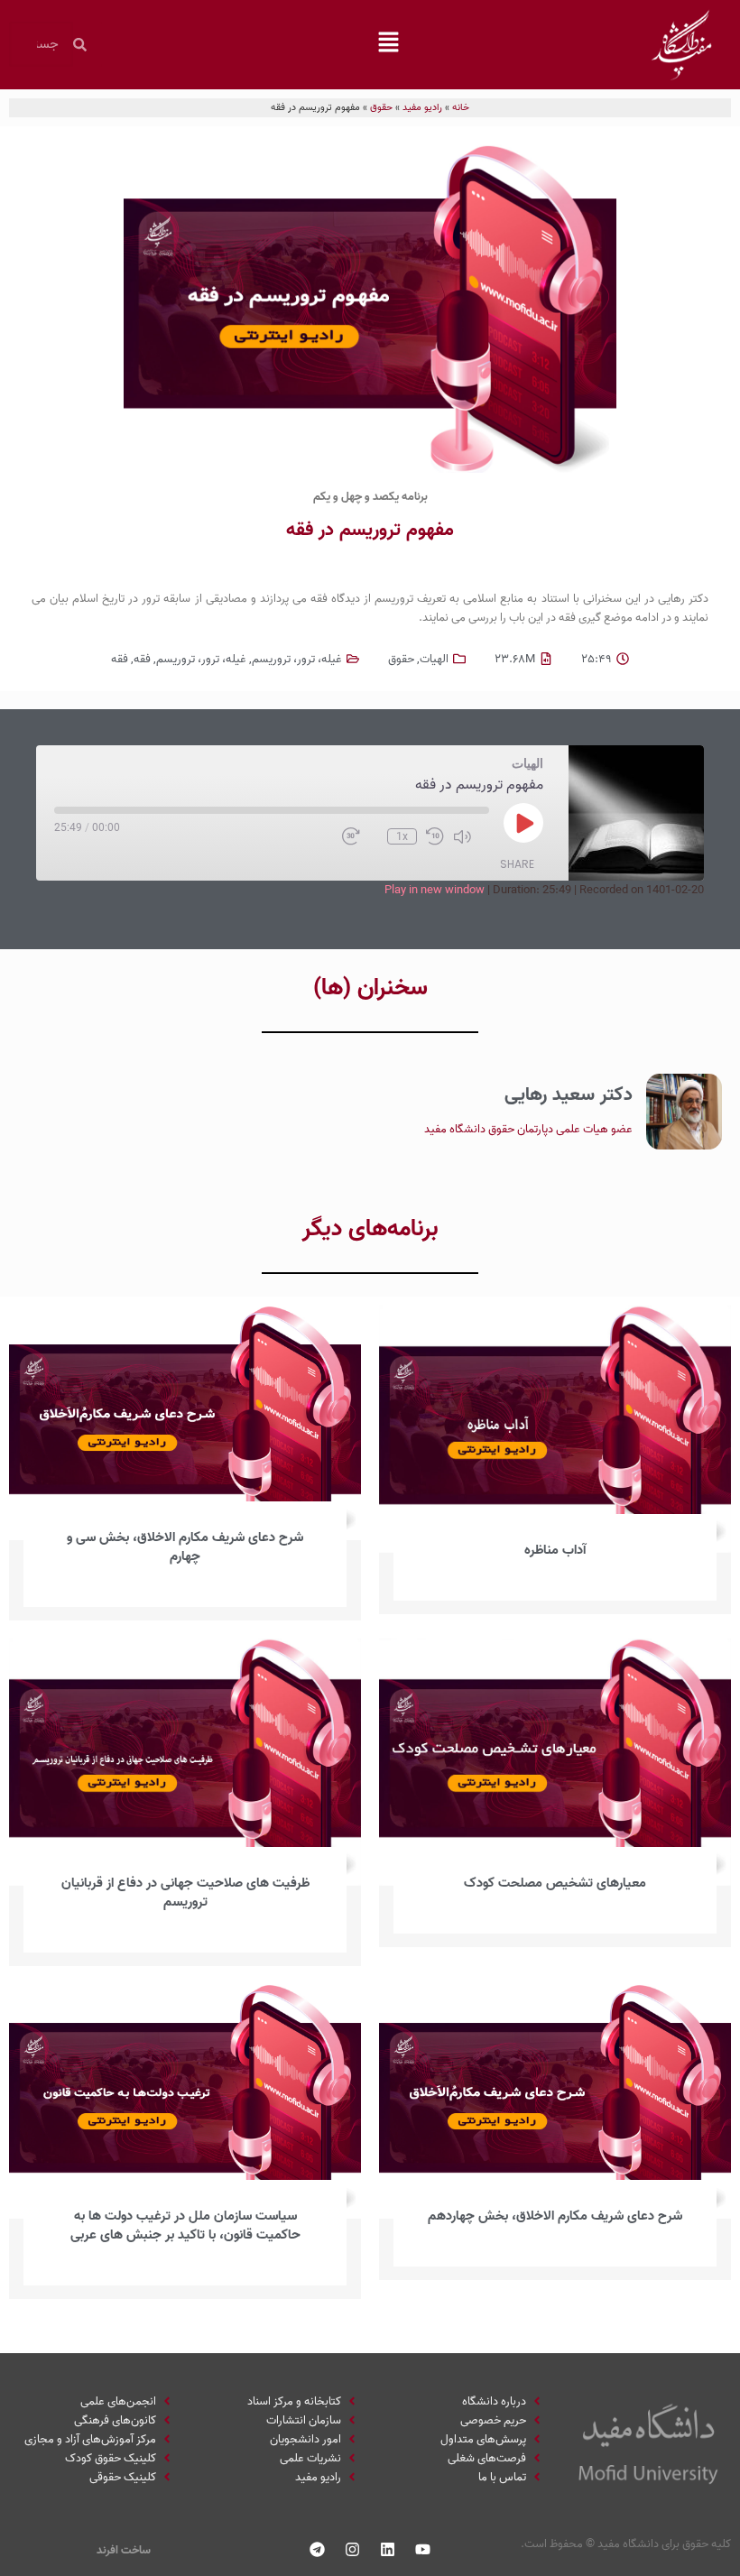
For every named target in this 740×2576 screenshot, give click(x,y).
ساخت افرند (124, 2550)
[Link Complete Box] (555, 1460)
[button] (388, 44)
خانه (461, 107)
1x (402, 836)
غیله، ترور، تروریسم (297, 659)
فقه (142, 659)
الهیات (434, 659)
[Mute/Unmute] (471, 836)
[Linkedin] (388, 2550)
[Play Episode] (523, 823)
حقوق (381, 107)
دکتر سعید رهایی (569, 1094)
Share (517, 864)
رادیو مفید (422, 107)
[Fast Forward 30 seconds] (360, 836)
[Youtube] (423, 2550)
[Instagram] (353, 2550)
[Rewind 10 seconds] (435, 836)
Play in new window (435, 890)
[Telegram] (318, 2550)
